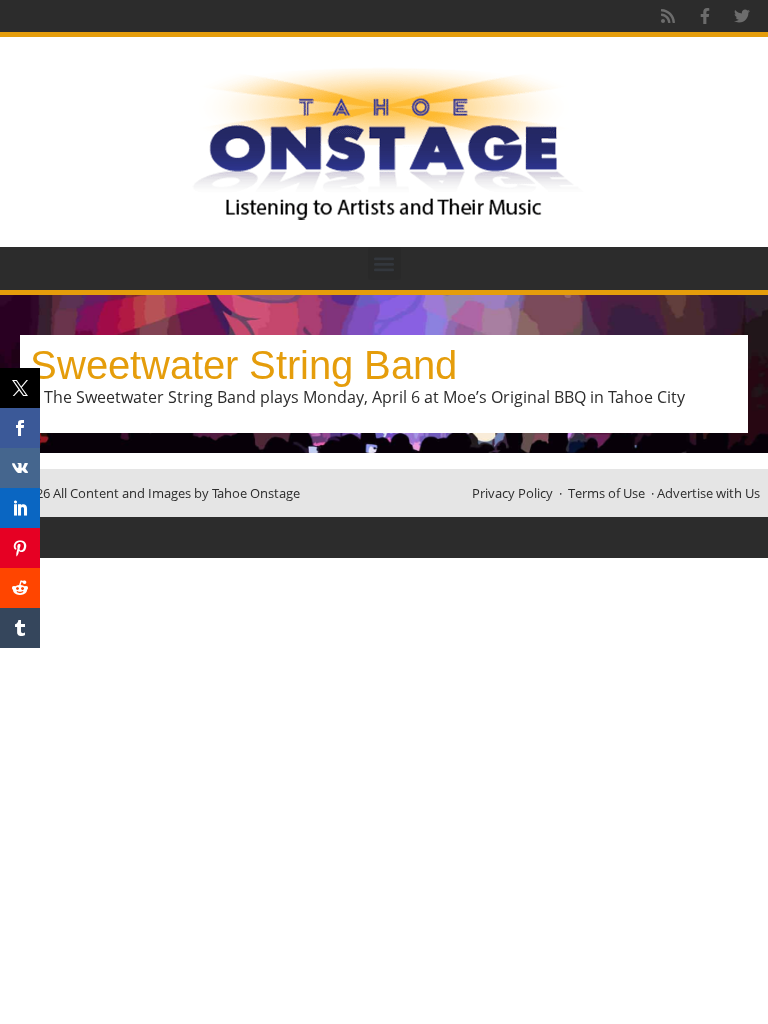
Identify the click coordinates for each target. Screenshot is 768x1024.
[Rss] (668, 16)
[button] (384, 263)
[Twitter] (742, 16)
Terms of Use (606, 493)
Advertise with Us (708, 493)
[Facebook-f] (705, 16)
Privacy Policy (512, 493)
